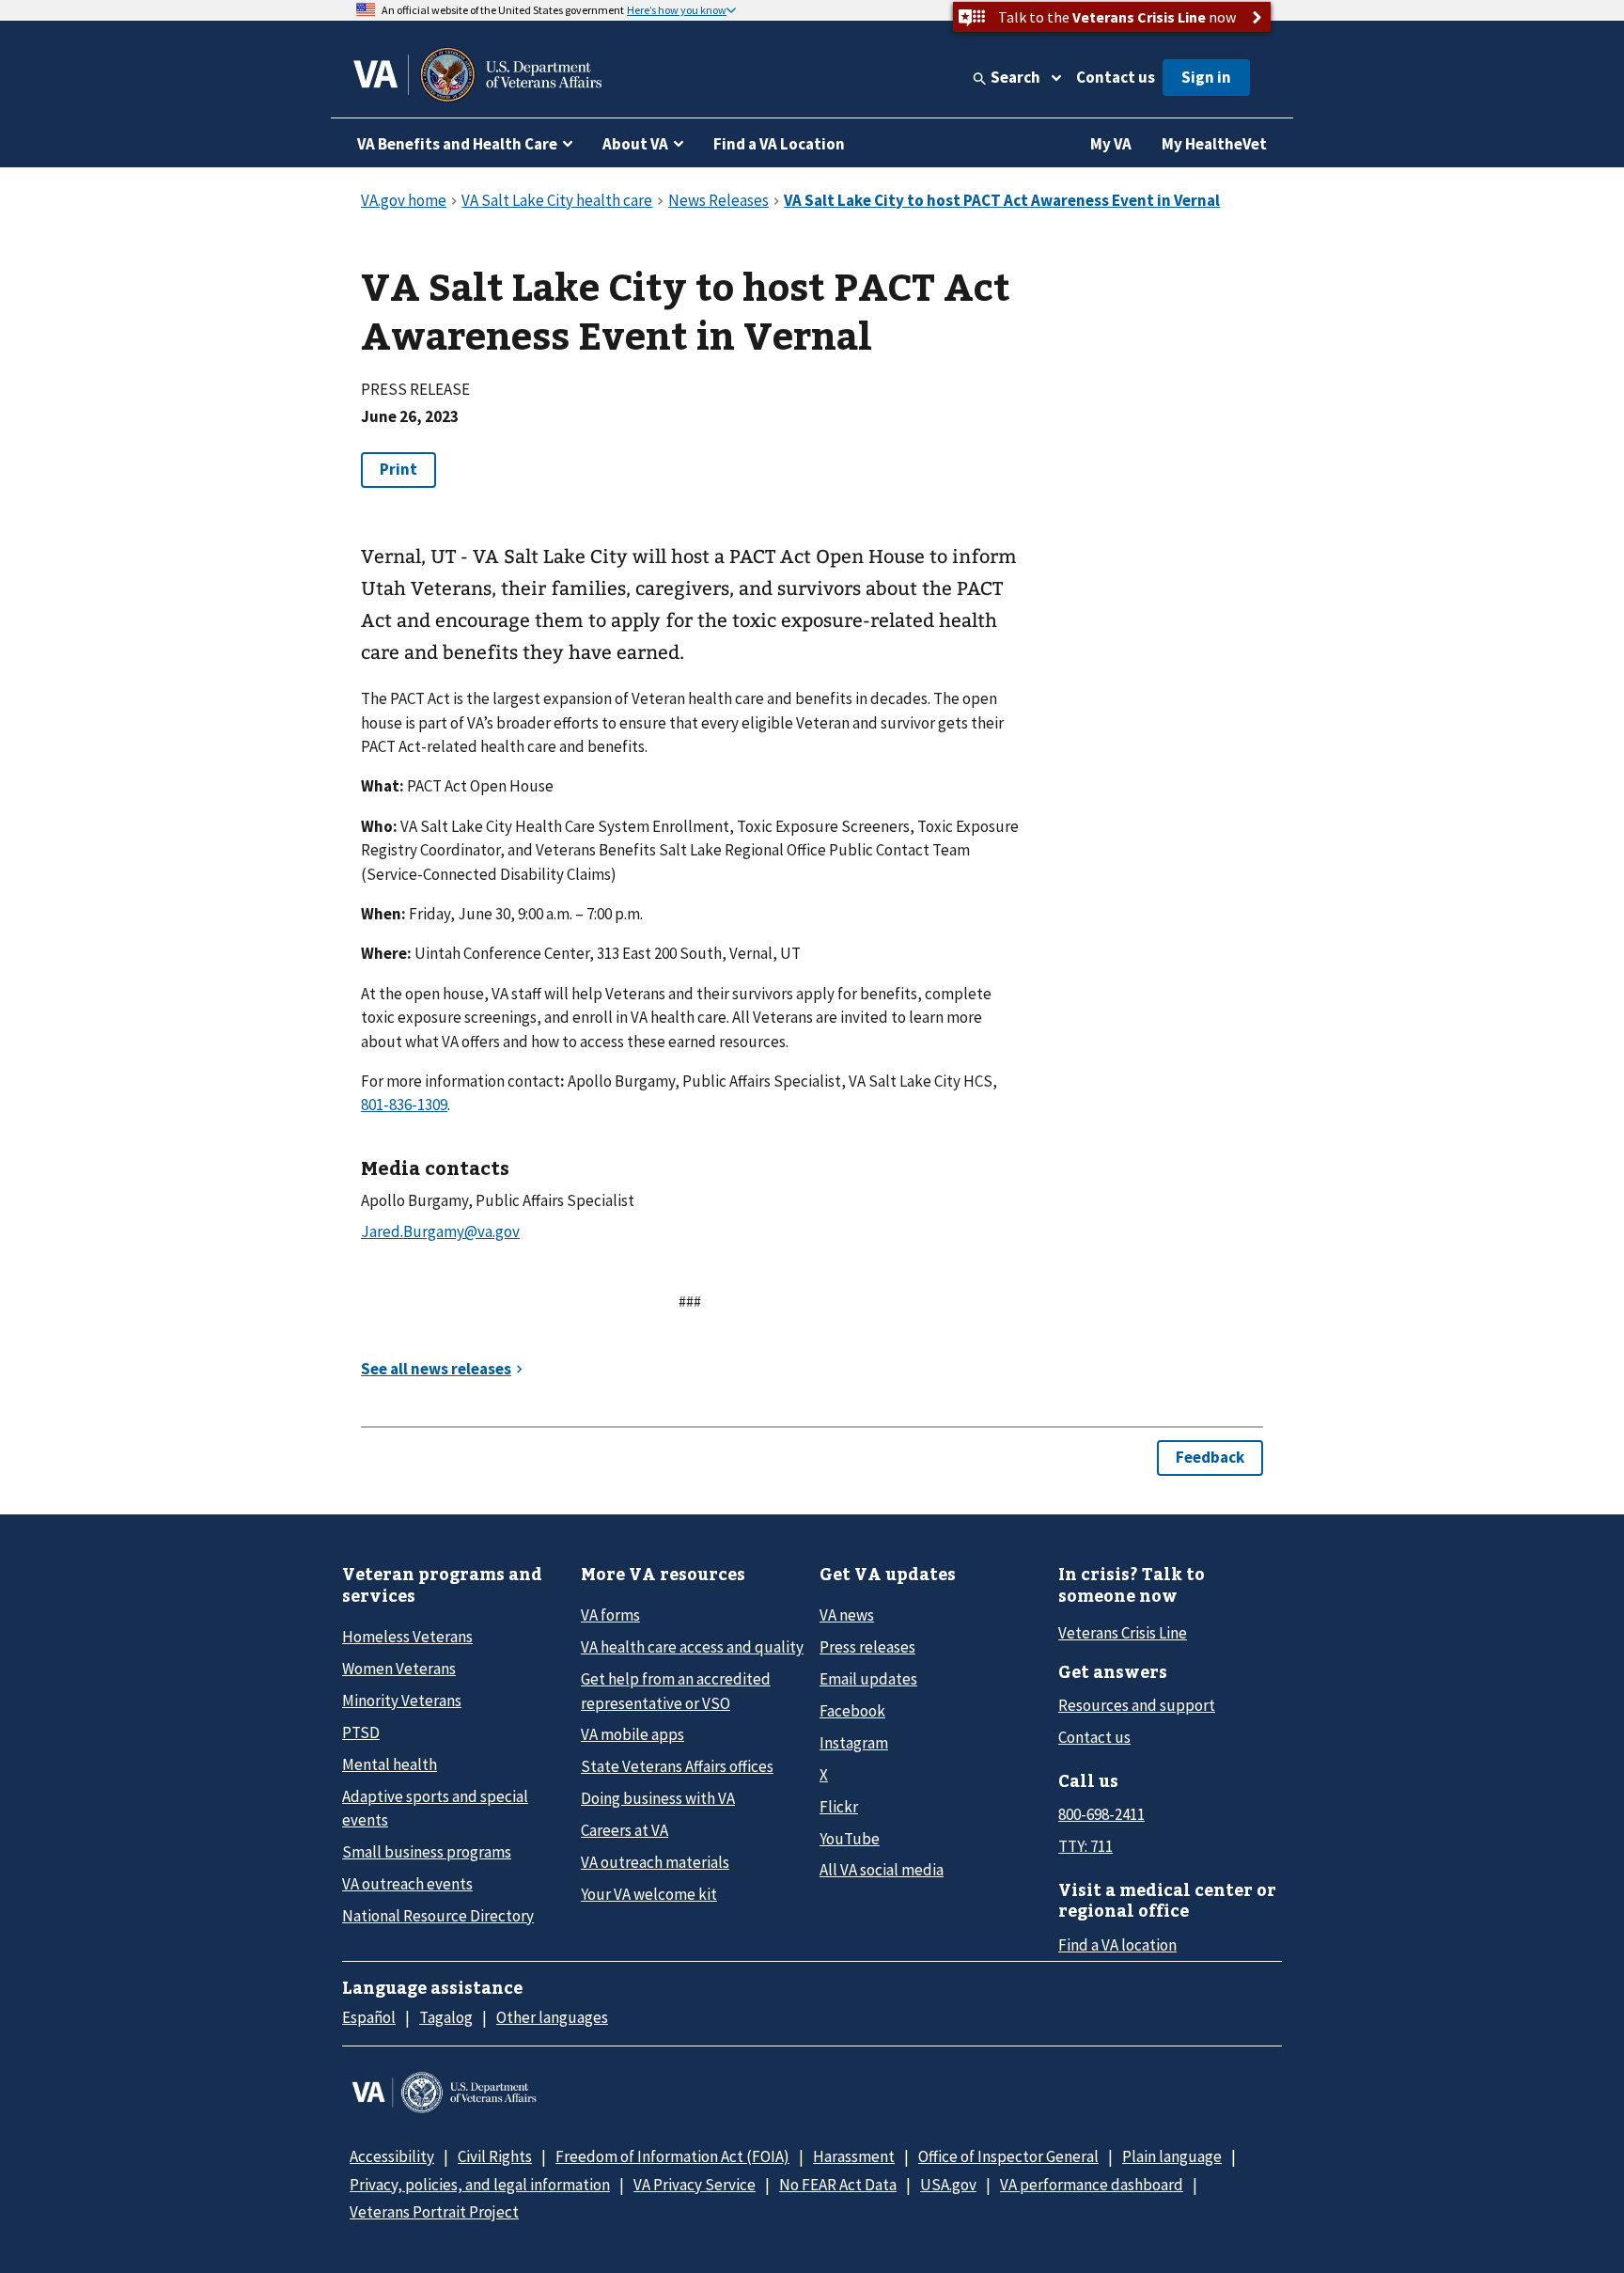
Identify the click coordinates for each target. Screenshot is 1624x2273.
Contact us (1116, 77)
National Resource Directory (438, 1916)
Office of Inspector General (1008, 2156)
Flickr (839, 1807)
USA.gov (948, 2185)
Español (369, 2017)
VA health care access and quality (692, 1647)
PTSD (361, 1732)
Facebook (852, 1711)
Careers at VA (625, 1830)
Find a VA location (1117, 1945)
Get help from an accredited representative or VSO (676, 1691)
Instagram (854, 1743)
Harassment (854, 2156)
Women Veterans (399, 1669)
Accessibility (392, 2156)
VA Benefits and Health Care (457, 144)
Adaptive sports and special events (435, 1808)
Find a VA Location (779, 144)
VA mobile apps (632, 1734)
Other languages (552, 2017)
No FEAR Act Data (838, 2185)
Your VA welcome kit (649, 1894)
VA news (847, 1615)
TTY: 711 (1085, 1846)
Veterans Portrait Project (434, 2212)
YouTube (850, 1839)
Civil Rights (495, 2156)
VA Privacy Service (695, 2185)
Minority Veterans (402, 1701)
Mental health (390, 1764)
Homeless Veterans (407, 1637)
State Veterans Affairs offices (677, 1766)
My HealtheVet (1214, 144)
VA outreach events (407, 1884)
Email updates (868, 1679)
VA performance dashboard (1092, 2185)
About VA (635, 144)
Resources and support (1137, 1705)
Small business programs (427, 1852)
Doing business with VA (658, 1798)
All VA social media (882, 1870)
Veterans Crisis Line (1123, 1633)
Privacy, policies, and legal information (480, 2185)
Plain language (1172, 2156)
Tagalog (446, 2017)
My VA (1111, 144)
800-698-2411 (1101, 1814)
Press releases (867, 1647)
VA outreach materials (655, 1862)
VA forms (610, 1615)
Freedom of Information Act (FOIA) (672, 2156)
